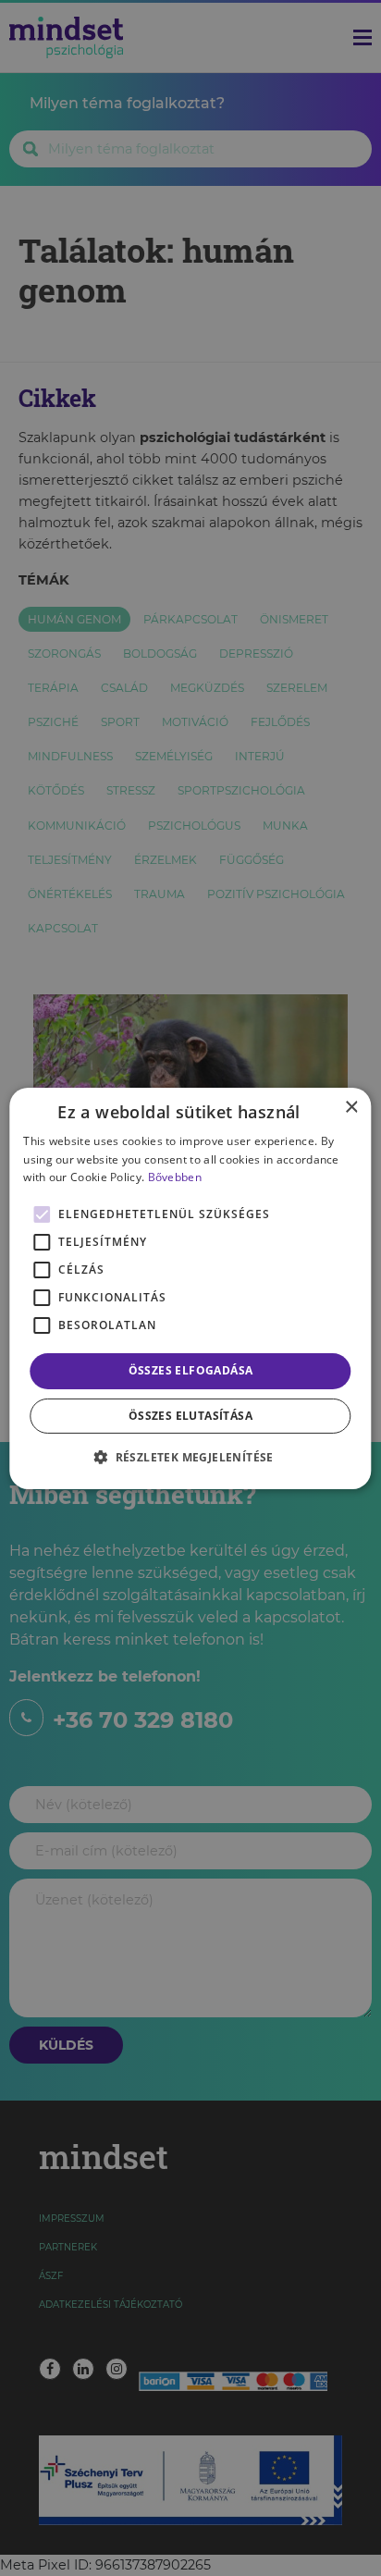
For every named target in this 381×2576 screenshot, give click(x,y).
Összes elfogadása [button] (191, 1370)
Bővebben (175, 1177)
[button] (190, 1457)
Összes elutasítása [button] (190, 1416)
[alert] (190, 1288)
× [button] (351, 1107)
